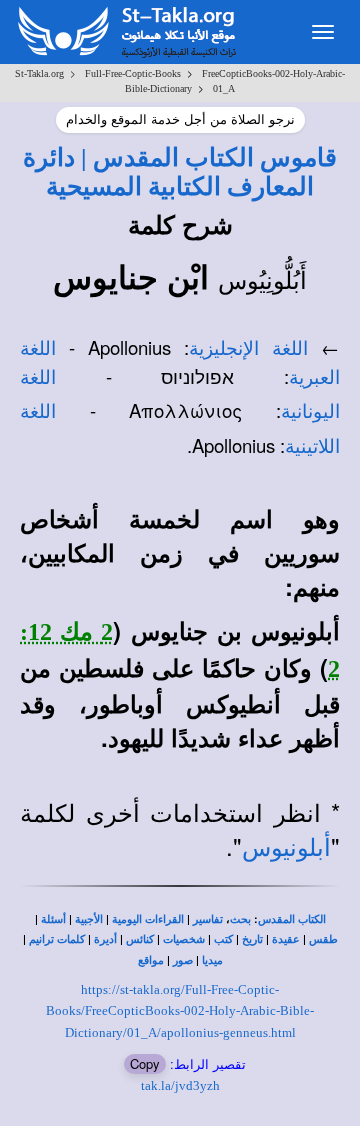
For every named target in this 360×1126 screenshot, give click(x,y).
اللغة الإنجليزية (248, 348)
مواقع (151, 960)
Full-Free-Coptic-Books (133, 73)
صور (183, 960)
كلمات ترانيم (57, 939)
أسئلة (53, 919)
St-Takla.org (39, 73)
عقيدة (286, 939)
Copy (145, 1063)
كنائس (140, 939)
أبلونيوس (286, 848)
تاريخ (252, 939)
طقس (323, 939)
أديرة (105, 939)
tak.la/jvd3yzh (180, 1085)
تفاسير (208, 919)
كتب (223, 939)
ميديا (212, 960)
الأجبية (89, 919)
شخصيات (184, 939)
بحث (240, 919)
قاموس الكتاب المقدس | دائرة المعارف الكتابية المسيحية (180, 171)
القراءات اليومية (148, 919)
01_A (224, 88)
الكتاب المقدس (292, 919)
